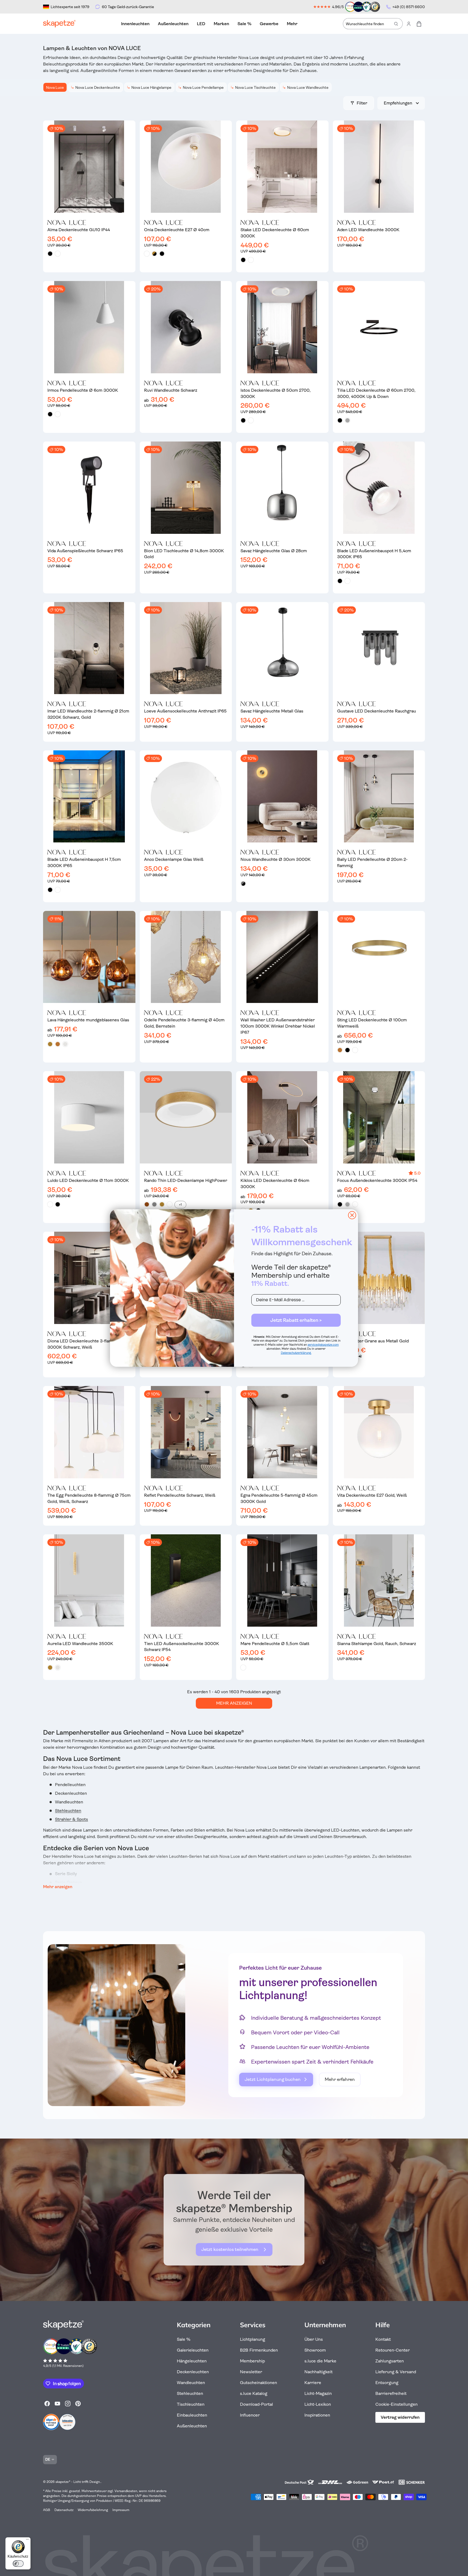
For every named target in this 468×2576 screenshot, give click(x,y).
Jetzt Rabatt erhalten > (296, 1320)
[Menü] (27, 2541)
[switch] (18, 2564)
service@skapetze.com (323, 1345)
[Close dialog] (352, 1215)
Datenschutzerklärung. (296, 1353)
